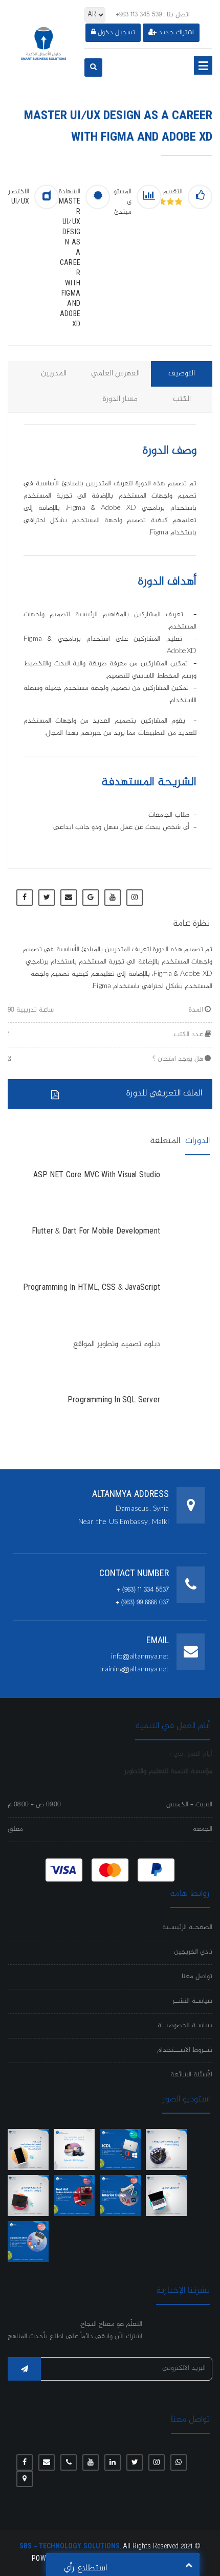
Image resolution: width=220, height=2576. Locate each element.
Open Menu (203, 65)
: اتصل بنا (153, 15)
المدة (196, 1010)
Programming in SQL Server (114, 1401)
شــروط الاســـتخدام (185, 2050)
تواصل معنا (197, 1977)
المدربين (54, 374)
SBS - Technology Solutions (70, 2547)
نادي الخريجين (193, 1952)
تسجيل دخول (116, 33)
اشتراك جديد (176, 33)
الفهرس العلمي (115, 374)
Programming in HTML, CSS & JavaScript (92, 1288)
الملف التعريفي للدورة (164, 1093)
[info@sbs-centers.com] (47, 2462)
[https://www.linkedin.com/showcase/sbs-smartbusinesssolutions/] (113, 2462)
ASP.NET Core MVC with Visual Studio (97, 1176)
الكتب (182, 399)
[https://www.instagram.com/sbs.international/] (157, 2462)
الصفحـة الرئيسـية (187, 1928)
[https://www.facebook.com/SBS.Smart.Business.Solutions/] (25, 2462)
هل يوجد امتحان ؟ (178, 1059)
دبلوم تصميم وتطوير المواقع (117, 1345)
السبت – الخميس (189, 1805)
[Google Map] (25, 2479)
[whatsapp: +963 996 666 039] (179, 2462)
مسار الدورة (120, 399)
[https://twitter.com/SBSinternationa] (135, 2462)
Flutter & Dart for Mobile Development (96, 1232)
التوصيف (182, 374)
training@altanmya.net (134, 1670)
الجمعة (203, 1829)
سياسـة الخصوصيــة (185, 2026)
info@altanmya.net (140, 1657)
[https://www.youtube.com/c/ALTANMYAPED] (91, 2462)
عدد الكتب (189, 1035)
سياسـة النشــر (192, 2001)
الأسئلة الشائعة (191, 2075)
